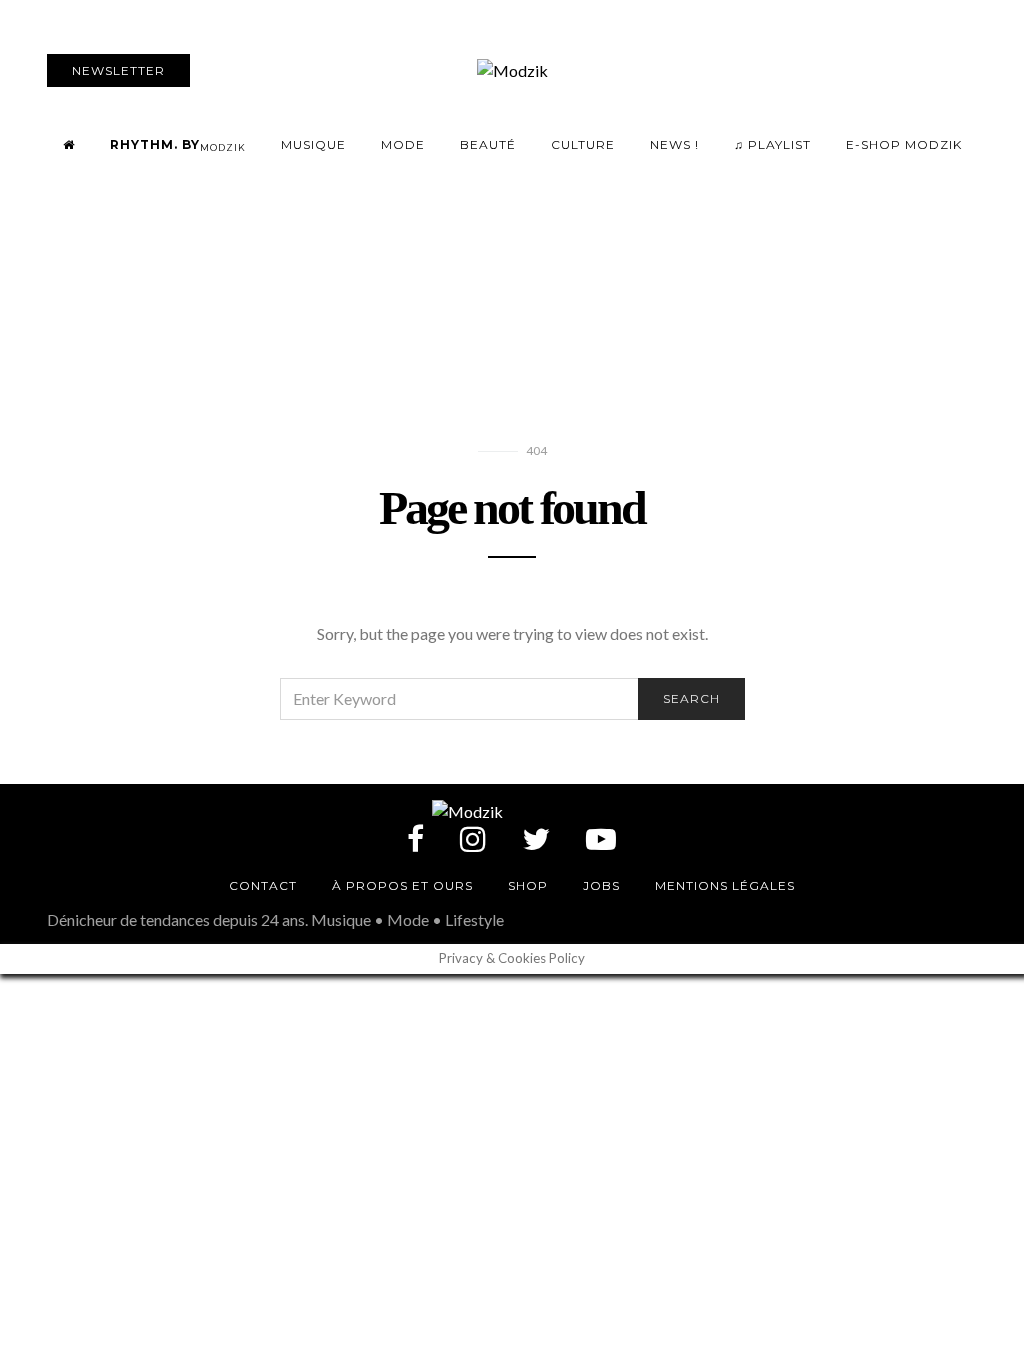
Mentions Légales (725, 885)
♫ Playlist (772, 144)
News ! (674, 144)
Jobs (601, 885)
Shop (528, 885)
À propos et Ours (402, 885)
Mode (403, 144)
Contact (263, 885)
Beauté (488, 144)
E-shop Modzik (904, 144)
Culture (583, 144)
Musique (313, 144)
